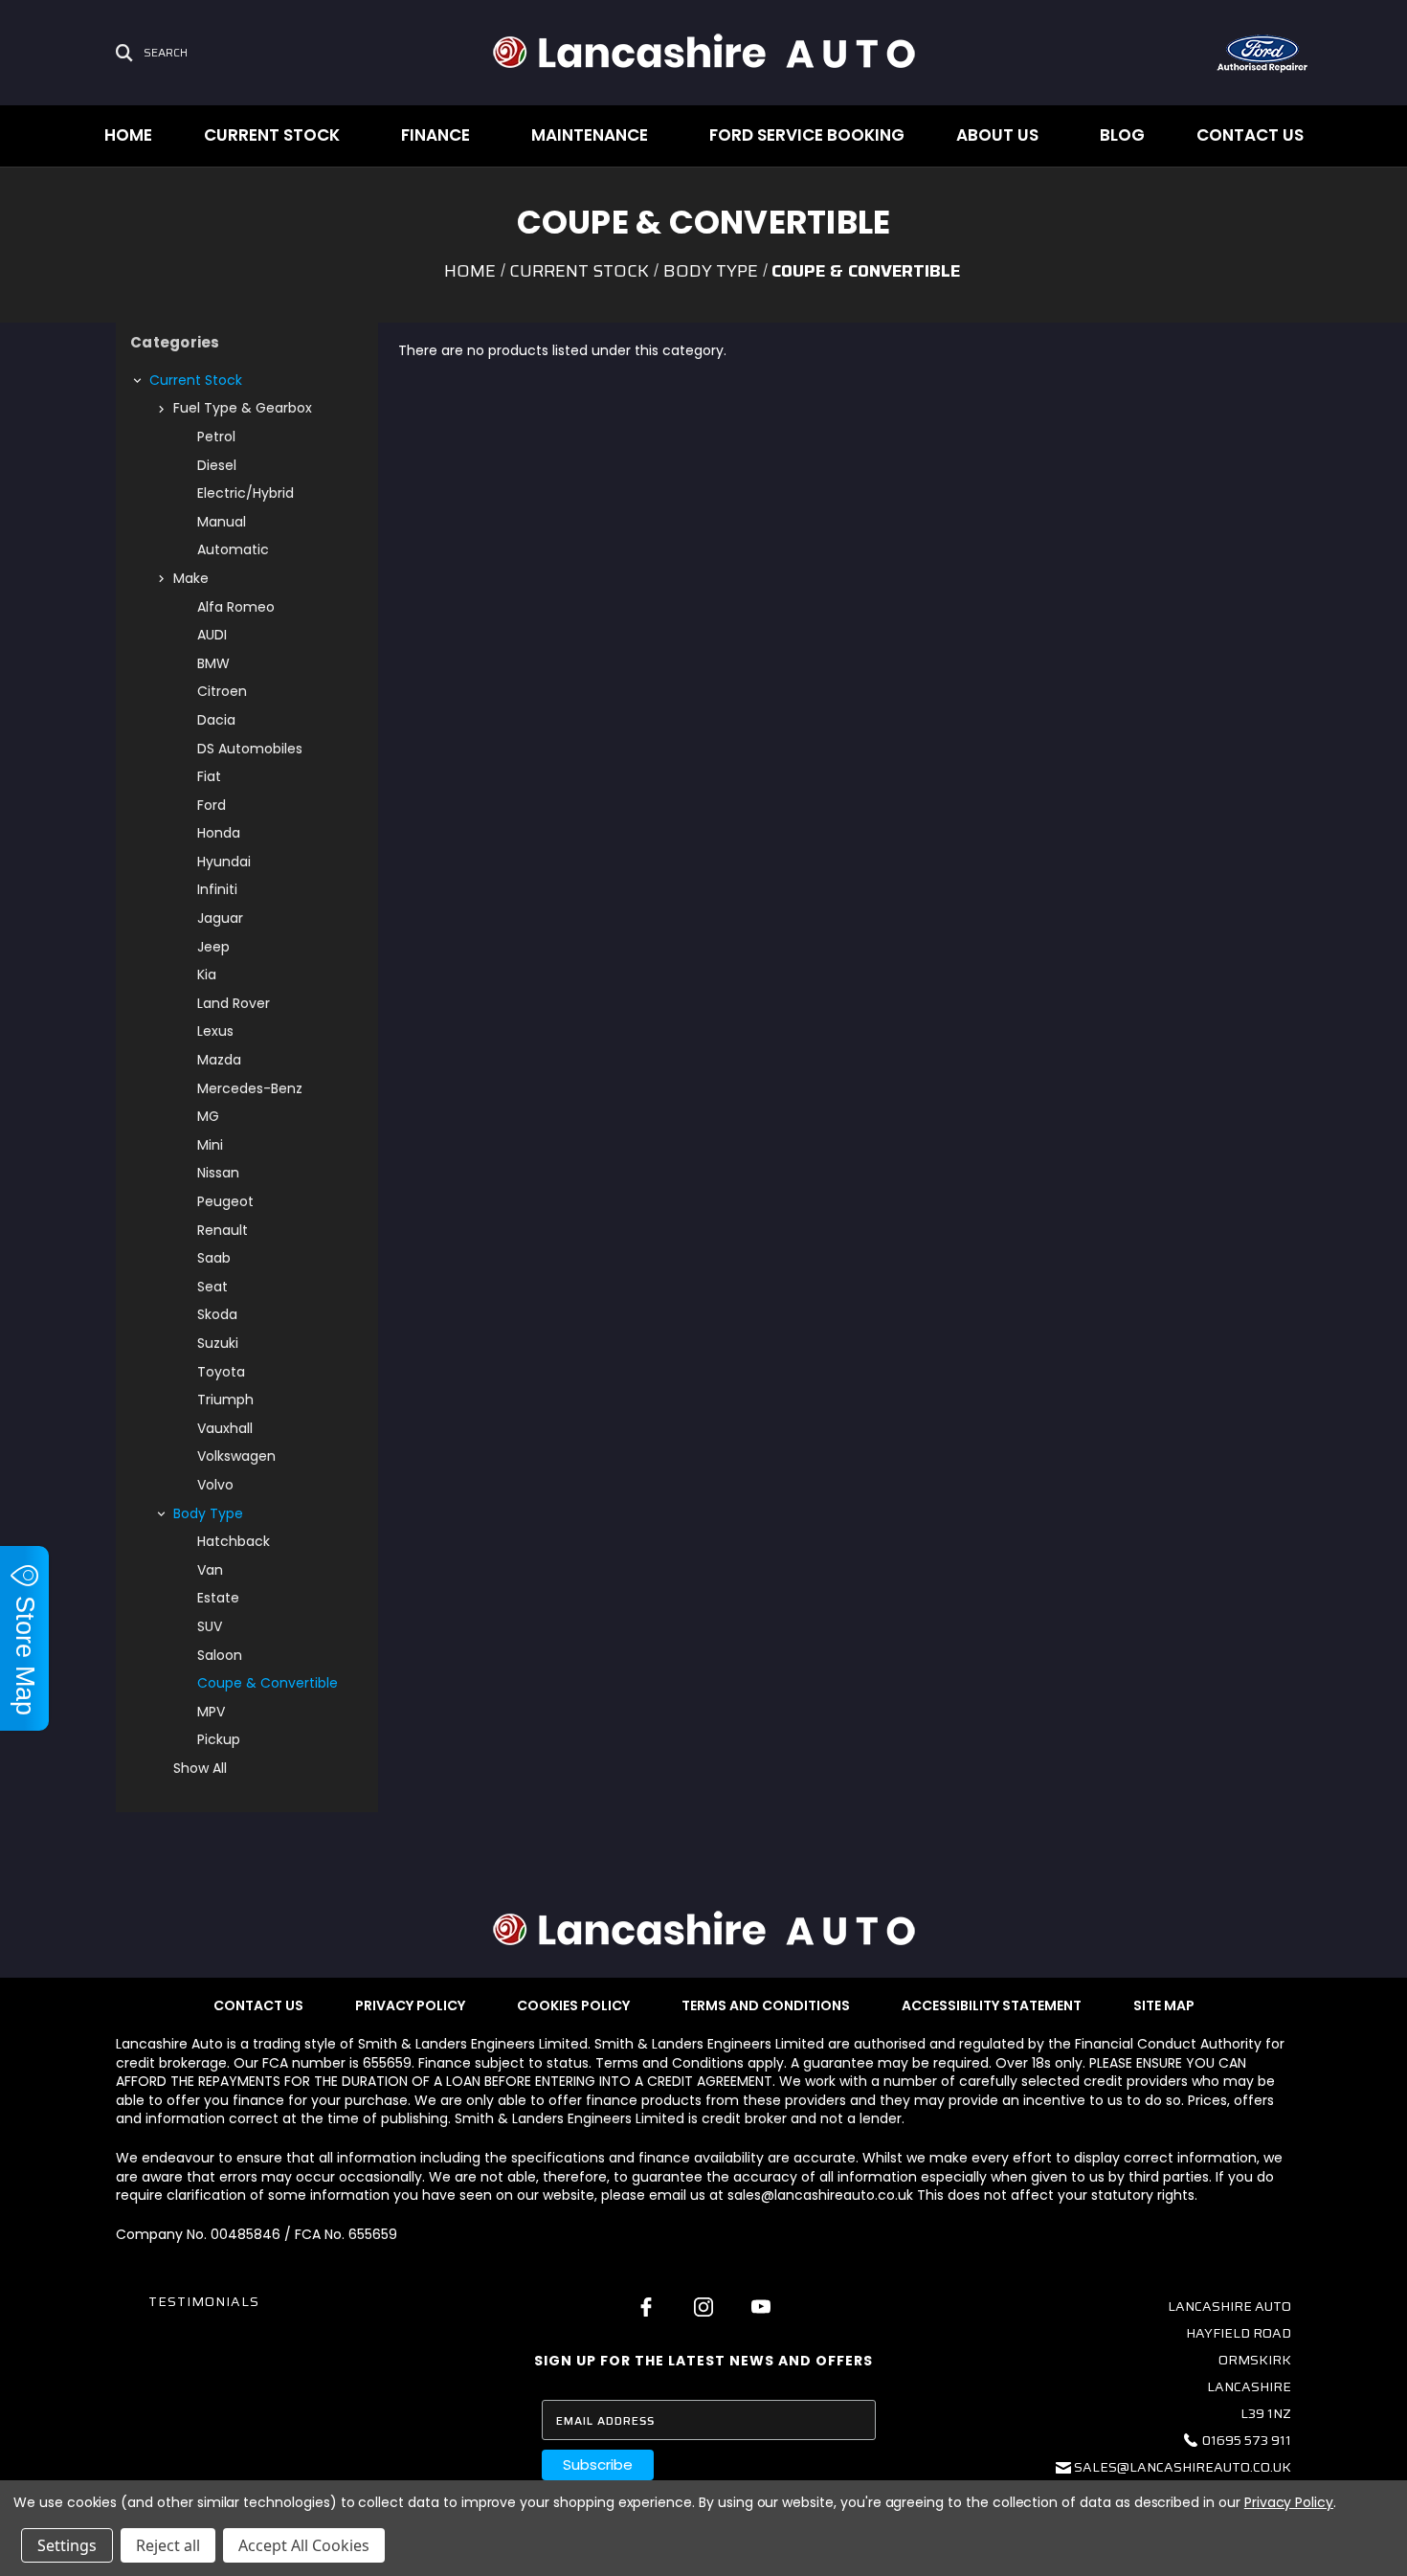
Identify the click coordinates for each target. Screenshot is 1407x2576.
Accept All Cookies (304, 2545)
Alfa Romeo (236, 607)
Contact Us (1250, 135)
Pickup (219, 1739)
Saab (214, 1258)
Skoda (217, 1314)
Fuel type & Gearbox (243, 408)
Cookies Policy (573, 2005)
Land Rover (234, 1003)
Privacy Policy (410, 2005)
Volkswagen (236, 1456)
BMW (213, 663)
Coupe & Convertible (268, 1683)
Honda (219, 833)
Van (210, 1570)
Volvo (215, 1485)
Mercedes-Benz (250, 1088)
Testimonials (204, 2301)
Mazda (219, 1060)
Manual (222, 522)
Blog (1122, 135)
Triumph (225, 1400)
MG (208, 1116)
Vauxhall (225, 1428)
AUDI (212, 635)
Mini (210, 1145)
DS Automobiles (250, 749)
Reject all (168, 2545)
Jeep (213, 947)
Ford (212, 805)
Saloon (220, 1655)
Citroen (222, 691)
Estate (218, 1598)
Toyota (221, 1372)
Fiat (209, 776)
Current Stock (272, 135)
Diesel (217, 465)
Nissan (218, 1173)
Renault (223, 1230)
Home (128, 135)
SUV (210, 1626)
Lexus (215, 1031)
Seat (212, 1287)
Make (191, 578)
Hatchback (234, 1541)
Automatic (233, 549)
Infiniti (217, 889)
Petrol (216, 437)
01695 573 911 (1247, 2440)
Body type (208, 1513)
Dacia (216, 720)
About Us (997, 135)
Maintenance (590, 135)
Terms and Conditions (766, 2005)
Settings (67, 2545)
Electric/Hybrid (246, 493)
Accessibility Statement (992, 2005)
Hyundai (224, 862)
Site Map (1164, 2005)
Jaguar (220, 918)
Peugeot (225, 1201)
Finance (435, 135)
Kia (207, 974)
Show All (200, 1768)
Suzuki (218, 1343)
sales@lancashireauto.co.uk (1183, 2467)
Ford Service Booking (807, 135)
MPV (211, 1712)
